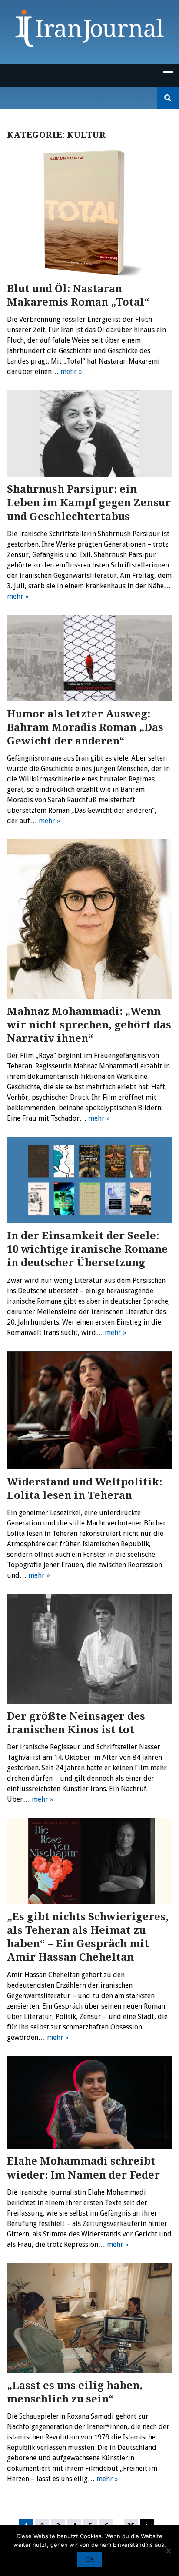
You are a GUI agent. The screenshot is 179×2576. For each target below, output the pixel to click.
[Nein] (168, 2551)
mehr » (71, 372)
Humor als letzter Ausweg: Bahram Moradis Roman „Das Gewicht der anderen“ (85, 727)
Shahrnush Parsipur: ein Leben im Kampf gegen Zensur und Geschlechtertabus (89, 503)
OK (89, 2560)
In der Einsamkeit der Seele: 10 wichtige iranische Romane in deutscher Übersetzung (87, 1249)
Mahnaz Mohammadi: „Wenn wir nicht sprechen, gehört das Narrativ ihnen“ (89, 1025)
